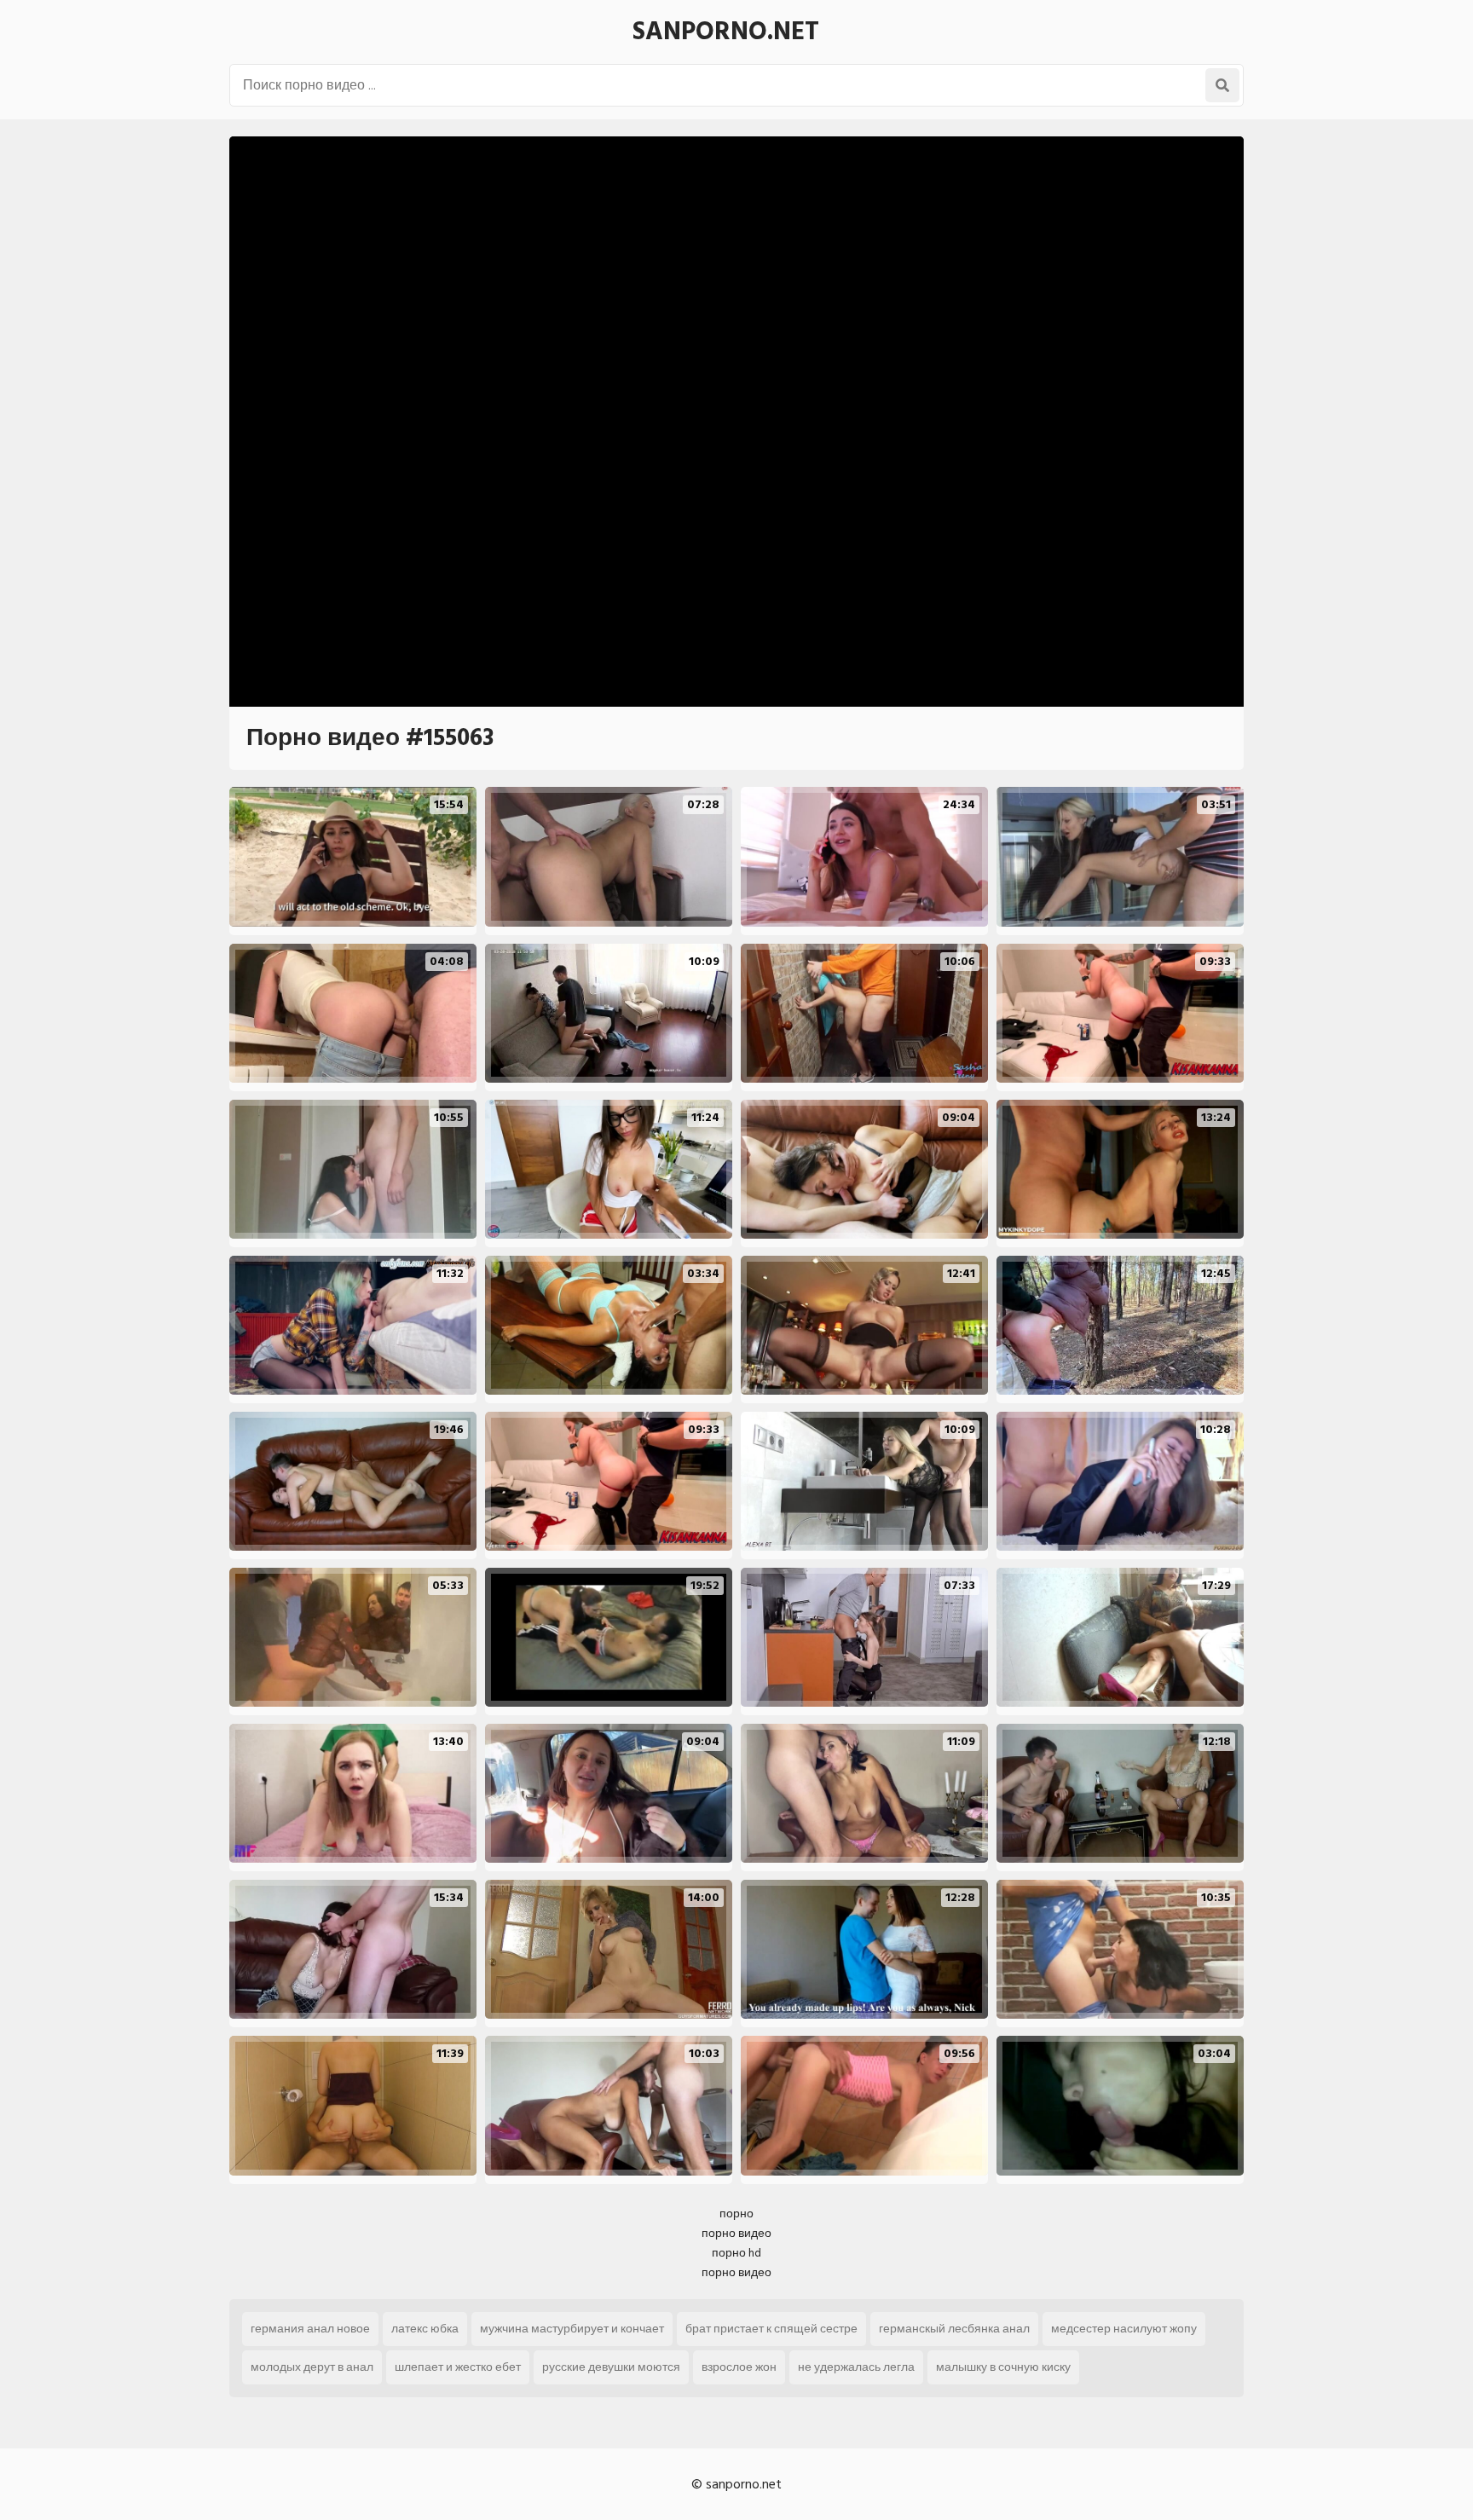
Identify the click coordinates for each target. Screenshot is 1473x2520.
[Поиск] (1222, 85)
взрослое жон (739, 2367)
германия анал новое (310, 2329)
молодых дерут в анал (312, 2367)
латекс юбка (425, 2329)
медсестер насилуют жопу (1124, 2329)
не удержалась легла (856, 2367)
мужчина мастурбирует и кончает (572, 2329)
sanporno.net (726, 32)
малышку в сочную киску (1003, 2367)
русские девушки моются (611, 2367)
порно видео (736, 2233)
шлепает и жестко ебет (458, 2367)
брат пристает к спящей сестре (771, 2329)
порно (736, 2214)
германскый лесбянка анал (954, 2329)
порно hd (736, 2253)
